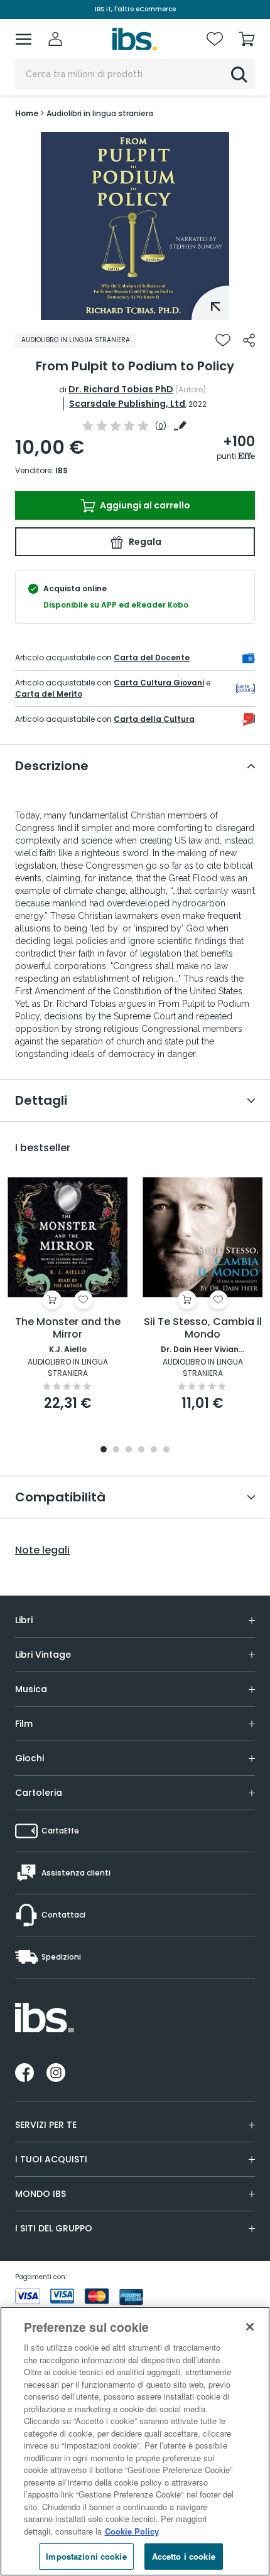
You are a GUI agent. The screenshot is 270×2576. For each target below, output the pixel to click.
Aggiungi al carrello (144, 505)
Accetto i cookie (184, 2556)
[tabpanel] (135, 226)
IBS (62, 470)
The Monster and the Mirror (68, 1328)
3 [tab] (129, 1450)
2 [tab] (116, 1450)
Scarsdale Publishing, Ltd (127, 404)
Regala (144, 542)
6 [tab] (166, 1450)
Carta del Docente (152, 657)
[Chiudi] (250, 2327)
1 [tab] (135, 311)
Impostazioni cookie (86, 2556)
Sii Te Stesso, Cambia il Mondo (203, 1328)
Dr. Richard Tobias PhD (121, 389)
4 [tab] (141, 1450)
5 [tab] (154, 1450)
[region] (135, 2441)
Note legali (42, 1550)
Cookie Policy (132, 2531)
